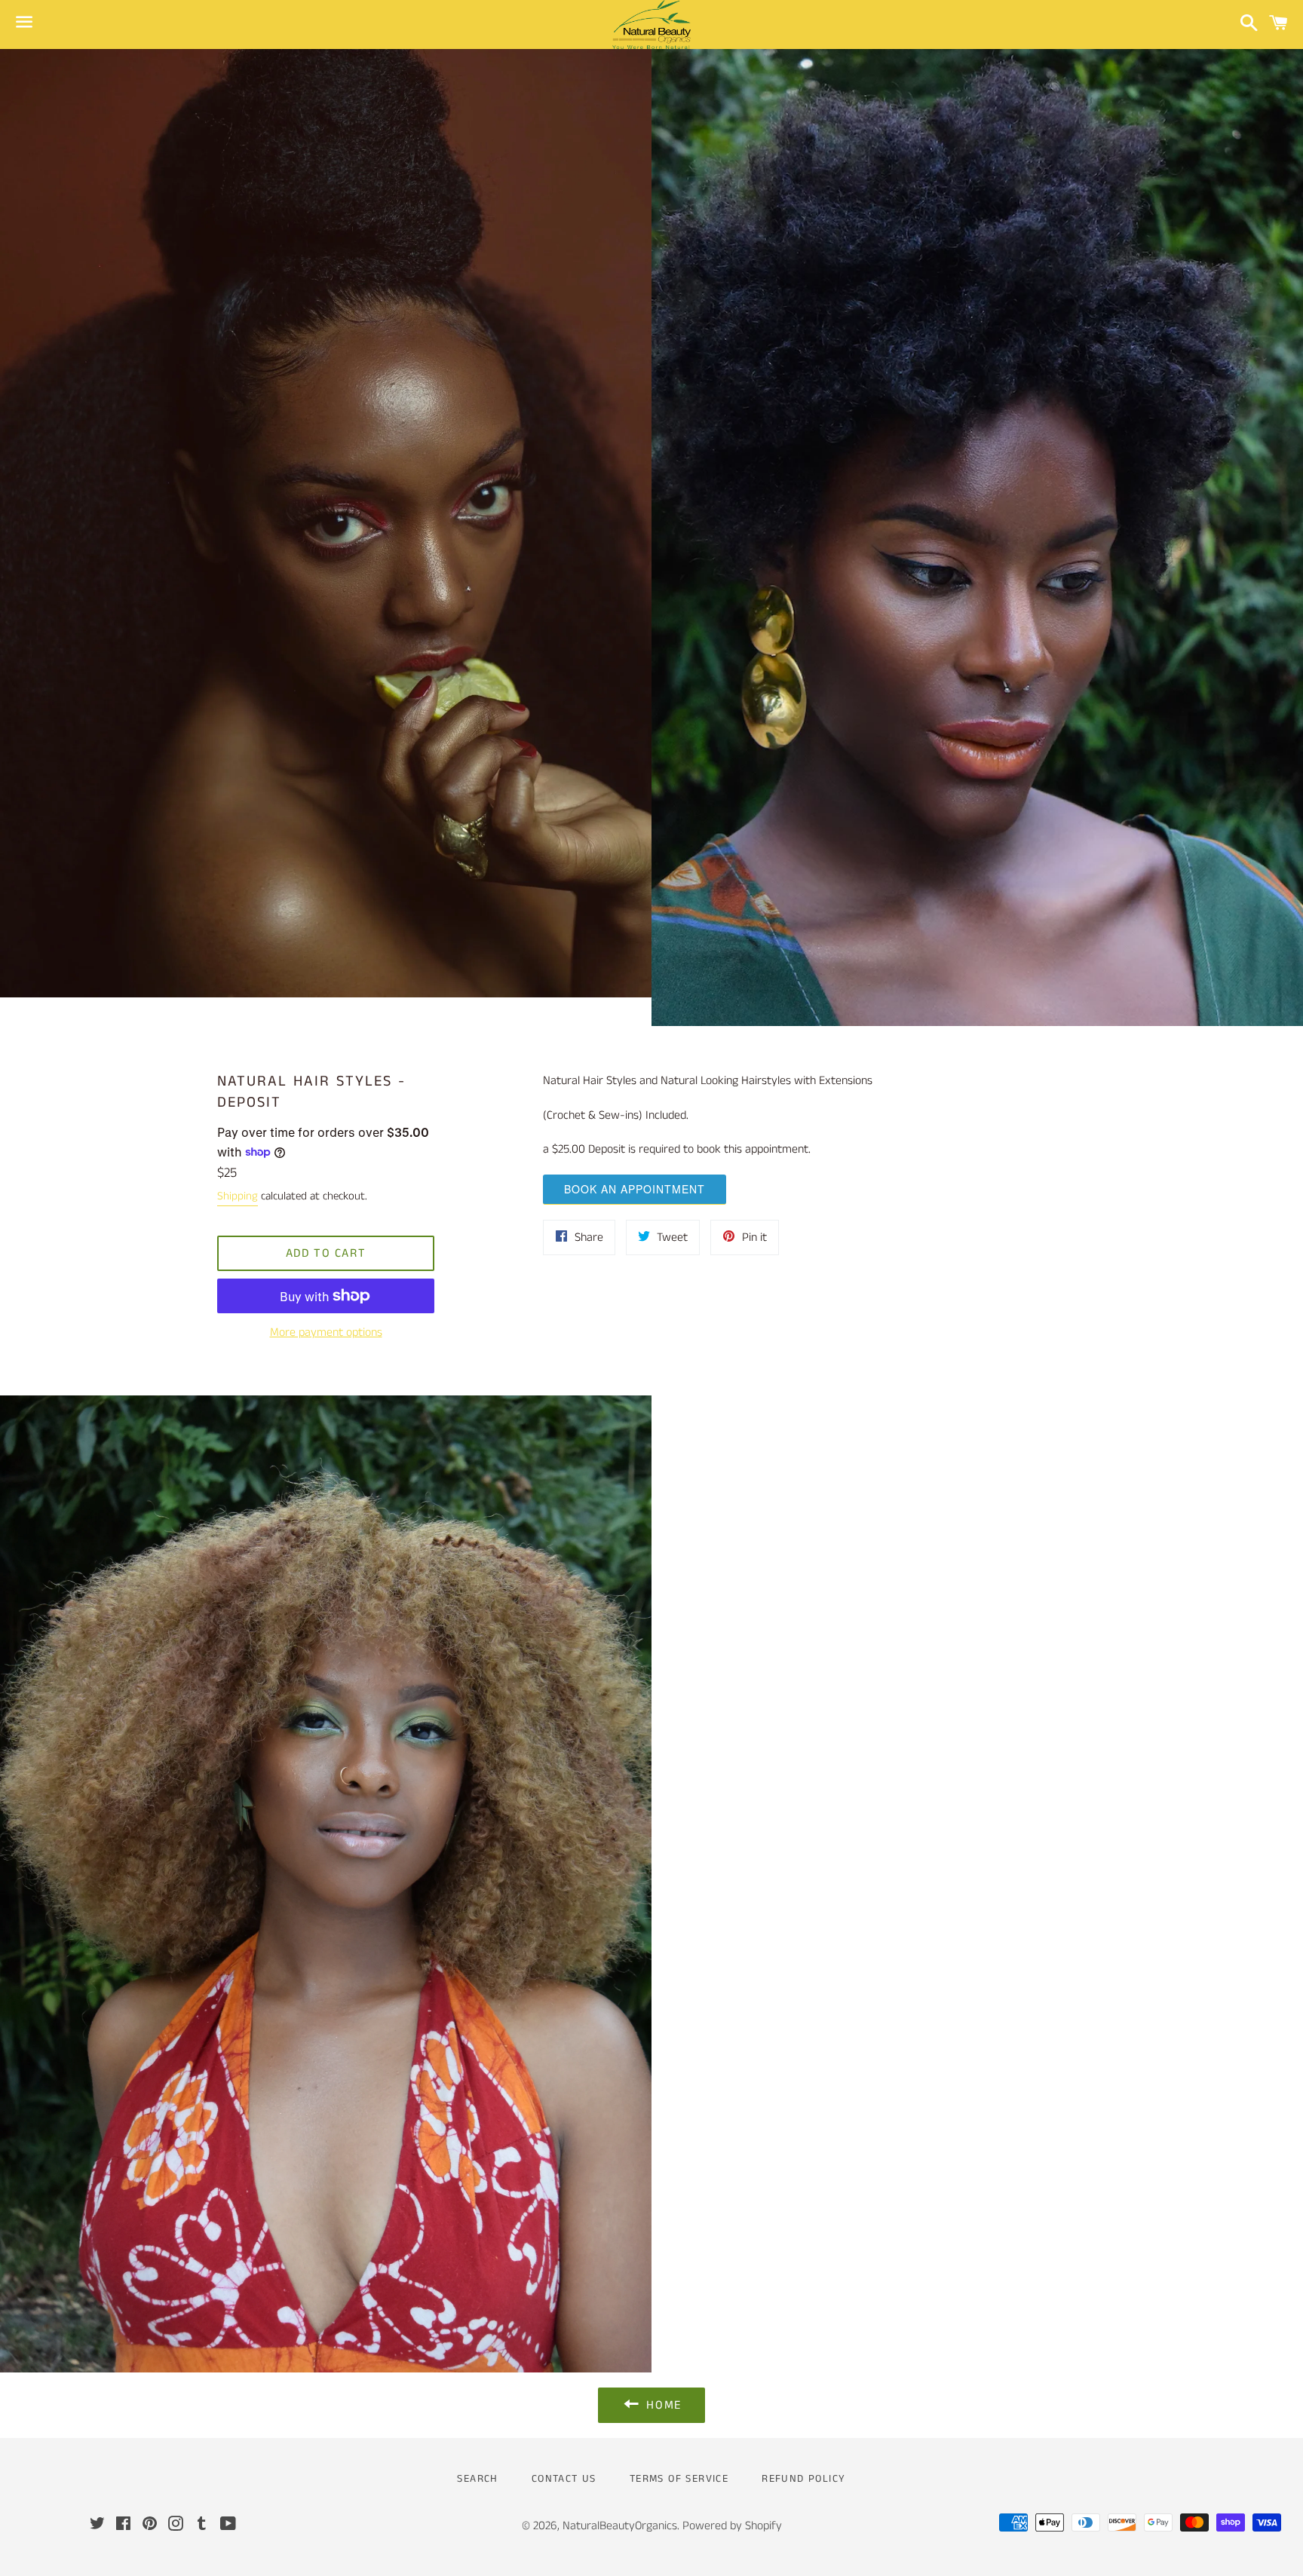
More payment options (326, 1332)
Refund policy (803, 2479)
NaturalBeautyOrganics (620, 2526)
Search (477, 2479)
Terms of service (679, 2479)
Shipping (238, 1196)
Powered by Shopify (732, 2526)
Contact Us (564, 2479)
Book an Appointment (635, 1189)
